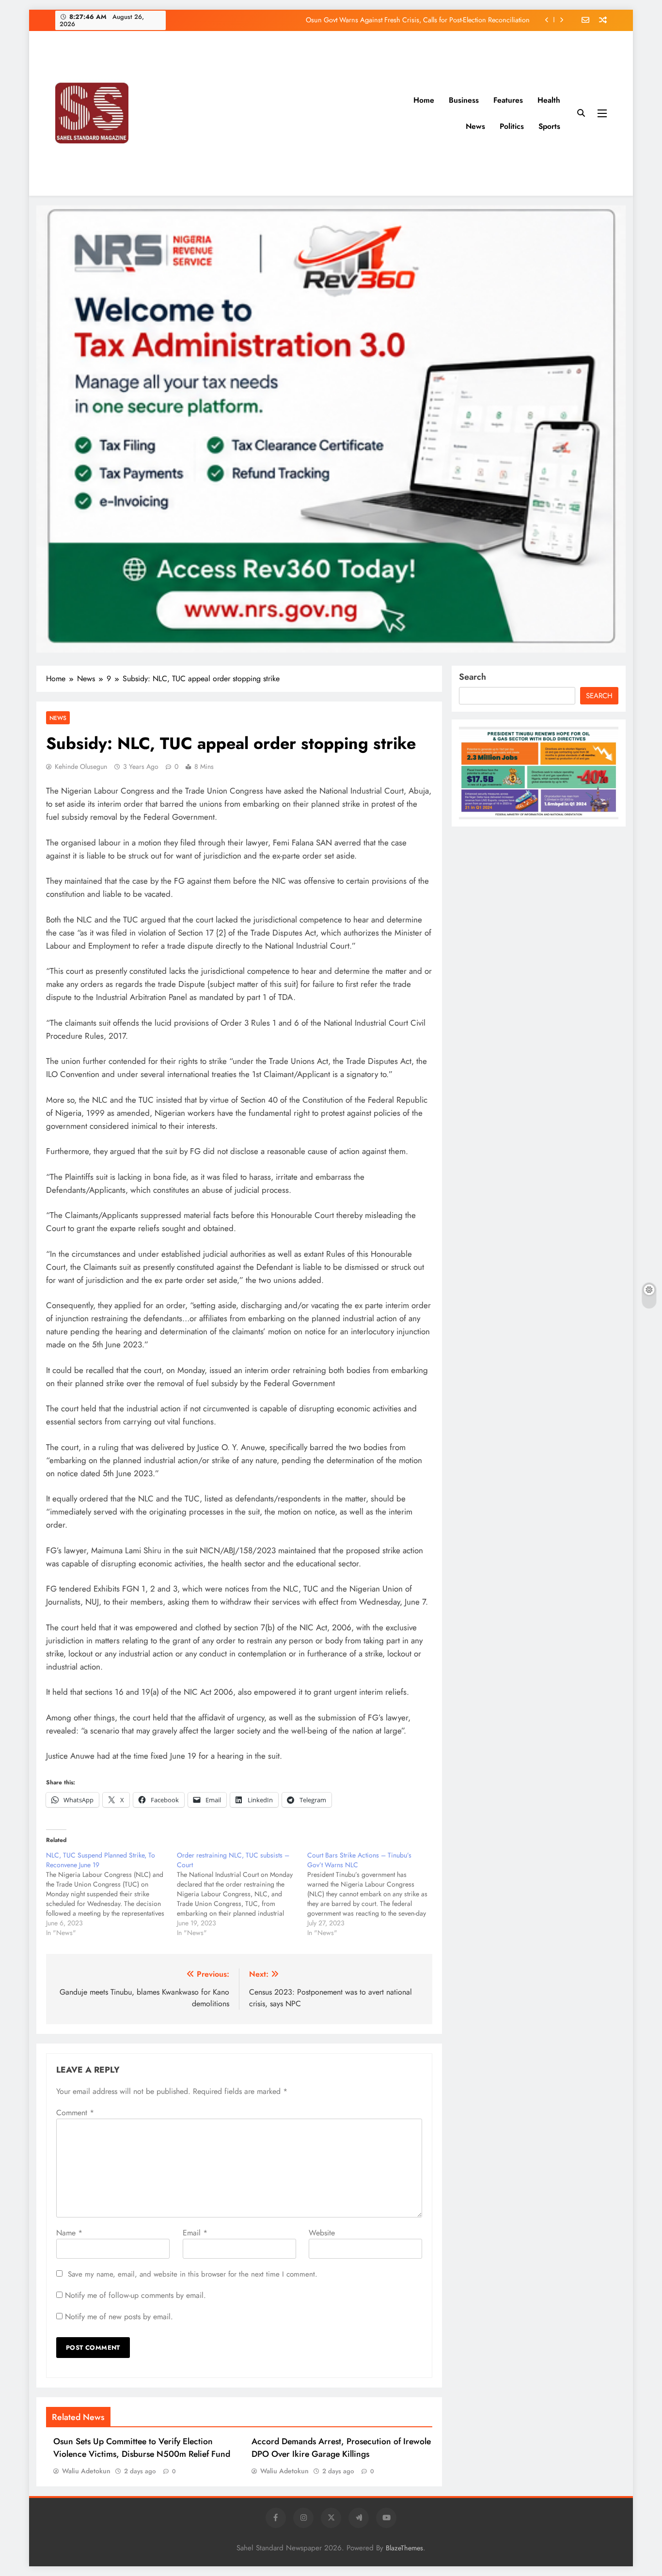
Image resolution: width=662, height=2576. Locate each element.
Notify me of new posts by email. (119, 2317)
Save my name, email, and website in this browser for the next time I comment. (193, 2274)
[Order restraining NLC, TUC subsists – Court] (242, 1894)
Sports (549, 126)
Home (424, 100)
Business (464, 100)
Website (322, 2233)
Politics (512, 126)
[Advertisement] (292, 113)
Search (473, 677)
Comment (75, 2113)
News (475, 126)
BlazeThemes (404, 2548)
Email (195, 2233)
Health (549, 100)
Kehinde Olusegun (81, 766)
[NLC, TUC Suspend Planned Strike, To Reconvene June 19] (111, 1894)
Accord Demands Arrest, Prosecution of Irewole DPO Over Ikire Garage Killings (341, 2448)
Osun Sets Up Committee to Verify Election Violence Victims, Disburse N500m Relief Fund (142, 2448)
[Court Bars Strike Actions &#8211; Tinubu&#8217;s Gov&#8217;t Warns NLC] (373, 1894)
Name (69, 2233)
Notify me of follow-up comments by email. (135, 2295)
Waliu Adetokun (86, 2471)
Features (508, 100)
